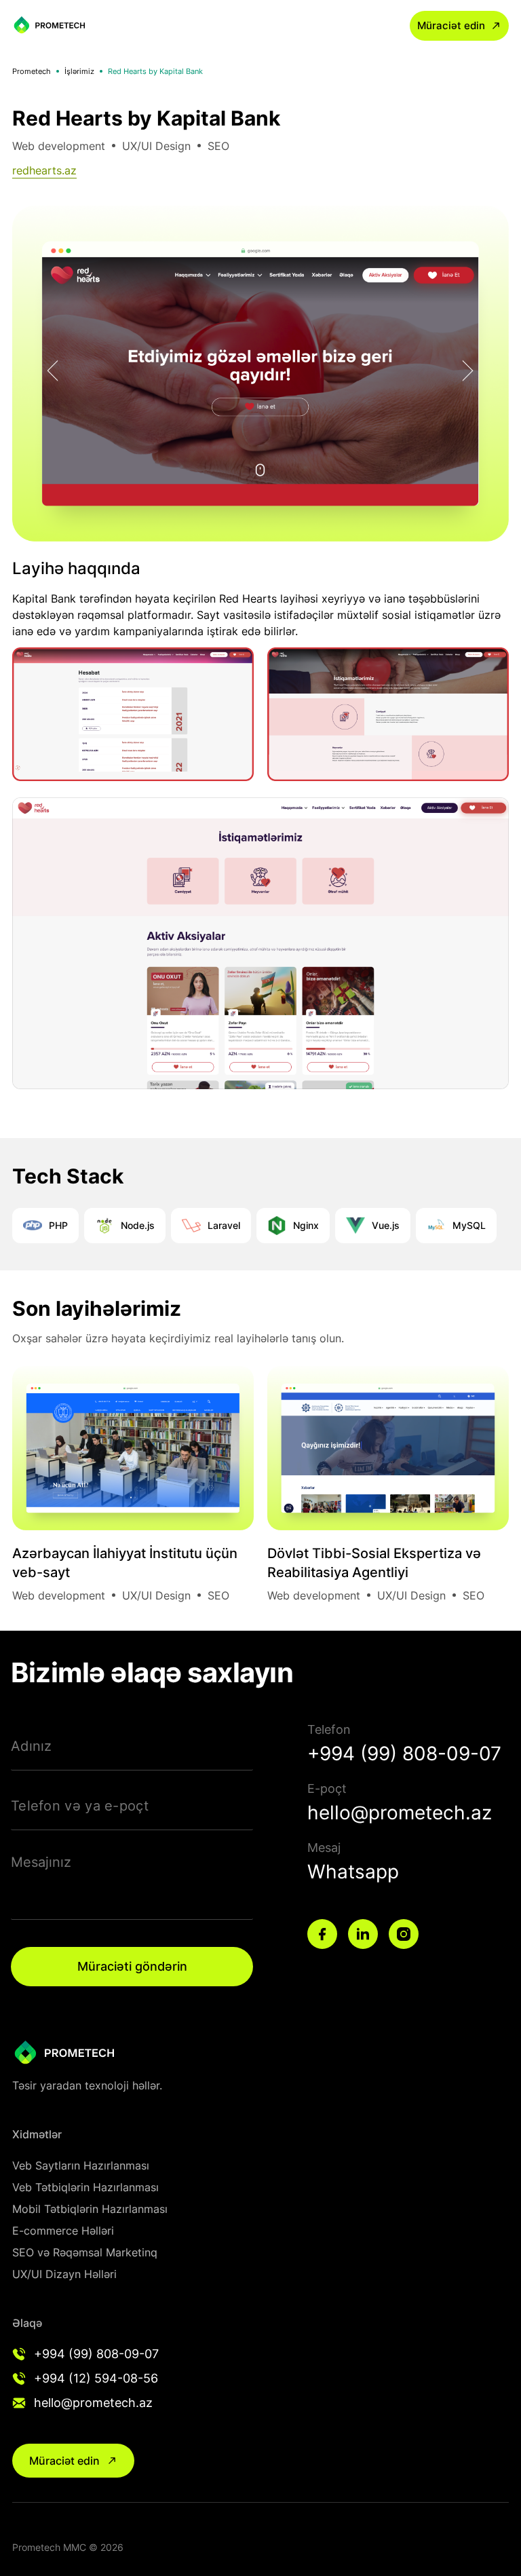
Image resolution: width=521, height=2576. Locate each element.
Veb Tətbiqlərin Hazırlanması (85, 2187)
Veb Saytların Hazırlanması (81, 2165)
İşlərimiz (79, 71)
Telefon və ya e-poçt (80, 1806)
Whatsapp (353, 1872)
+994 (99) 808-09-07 (404, 1754)
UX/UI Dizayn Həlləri (64, 2274)
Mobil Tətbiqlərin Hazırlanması (90, 2209)
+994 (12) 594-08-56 (96, 2378)
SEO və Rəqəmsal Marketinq (85, 2252)
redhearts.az (44, 170)
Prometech (32, 71)
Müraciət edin (451, 25)
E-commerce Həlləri (63, 2231)
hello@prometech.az (400, 1813)
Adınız (32, 1746)
